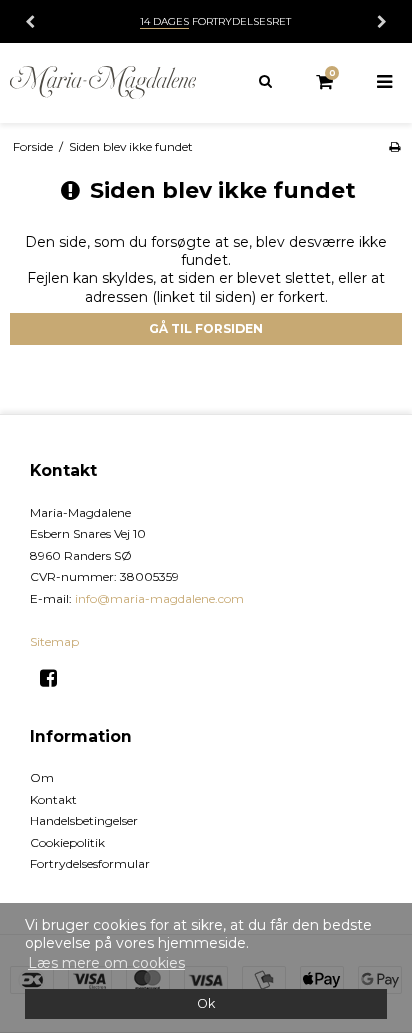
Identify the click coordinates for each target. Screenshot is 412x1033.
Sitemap (54, 641)
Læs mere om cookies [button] (106, 963)
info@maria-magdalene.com (159, 598)
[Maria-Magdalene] (103, 82)
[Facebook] (55, 678)
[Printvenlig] (394, 146)
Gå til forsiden (206, 328)
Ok (206, 1003)
